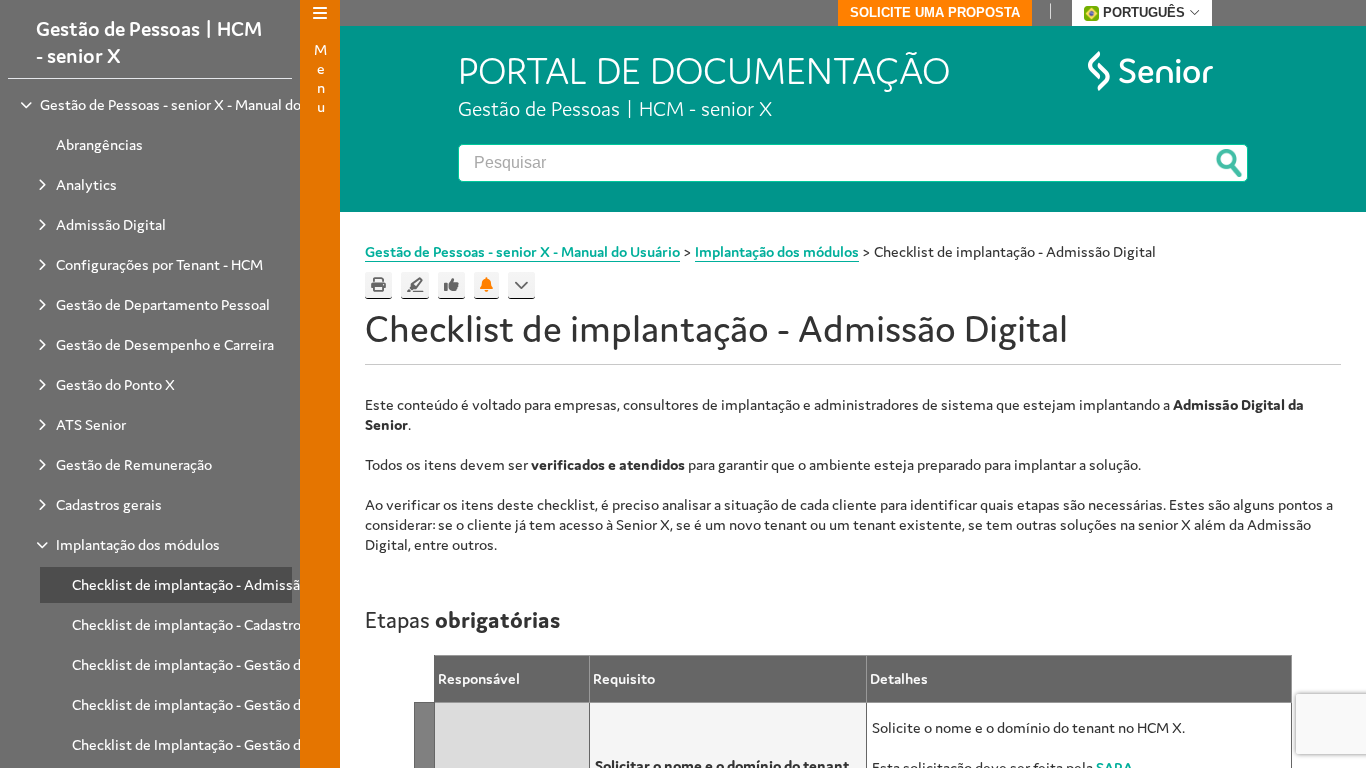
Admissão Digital (111, 224)
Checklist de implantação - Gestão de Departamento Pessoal (265, 664)
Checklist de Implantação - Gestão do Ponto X (217, 744)
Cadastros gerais (109, 504)
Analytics (86, 184)
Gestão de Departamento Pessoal (163, 304)
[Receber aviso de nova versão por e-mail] (486, 285)
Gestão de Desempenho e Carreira (165, 344)
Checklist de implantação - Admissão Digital (213, 584)
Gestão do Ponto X (115, 384)
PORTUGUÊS (1144, 12)
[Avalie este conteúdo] (451, 285)
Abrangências (99, 144)
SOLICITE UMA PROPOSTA (935, 12)
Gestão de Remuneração (134, 464)
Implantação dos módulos (138, 544)
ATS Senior (91, 424)
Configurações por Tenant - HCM (159, 264)
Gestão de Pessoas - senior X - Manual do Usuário (196, 104)
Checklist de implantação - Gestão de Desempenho (235, 704)
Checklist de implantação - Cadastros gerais (211, 624)
